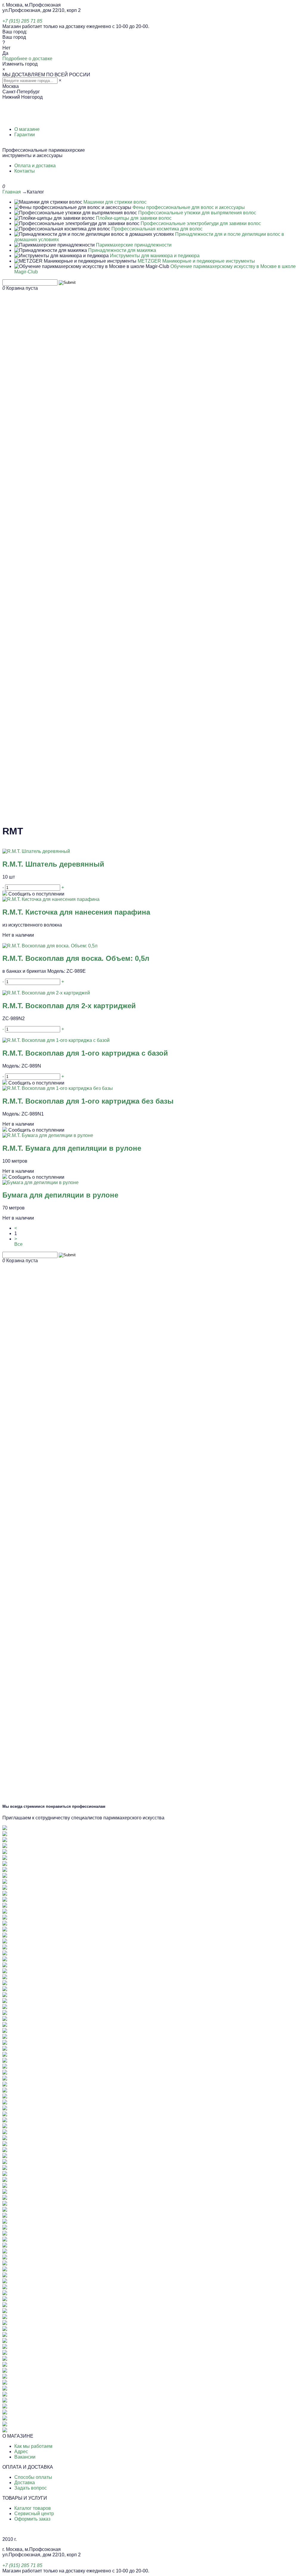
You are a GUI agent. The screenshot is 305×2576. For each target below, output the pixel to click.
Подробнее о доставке (27, 59)
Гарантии (25, 135)
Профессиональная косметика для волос (157, 229)
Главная (12, 192)
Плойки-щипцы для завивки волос (134, 218)
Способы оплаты (33, 2477)
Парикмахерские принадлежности (134, 245)
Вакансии (25, 2457)
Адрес (21, 2452)
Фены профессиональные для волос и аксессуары (189, 207)
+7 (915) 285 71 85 (22, 21)
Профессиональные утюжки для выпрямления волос (197, 213)
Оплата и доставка (35, 166)
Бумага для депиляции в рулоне (60, 1195)
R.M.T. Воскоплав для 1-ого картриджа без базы (88, 1101)
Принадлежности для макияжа (122, 250)
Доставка (25, 2483)
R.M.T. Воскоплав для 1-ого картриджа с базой (85, 1053)
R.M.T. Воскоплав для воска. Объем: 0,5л (76, 958)
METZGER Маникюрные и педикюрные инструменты (196, 261)
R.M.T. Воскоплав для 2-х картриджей (69, 1006)
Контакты (25, 171)
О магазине (27, 129)
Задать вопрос (31, 2488)
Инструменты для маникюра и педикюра (155, 256)
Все (18, 1244)
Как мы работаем (33, 2446)
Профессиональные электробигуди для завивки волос (201, 223)
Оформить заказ (32, 2519)
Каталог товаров (33, 2508)
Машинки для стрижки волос (115, 202)
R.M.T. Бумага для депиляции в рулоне (72, 1148)
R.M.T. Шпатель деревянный (53, 864)
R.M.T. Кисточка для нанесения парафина (76, 912)
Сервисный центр (34, 2514)
